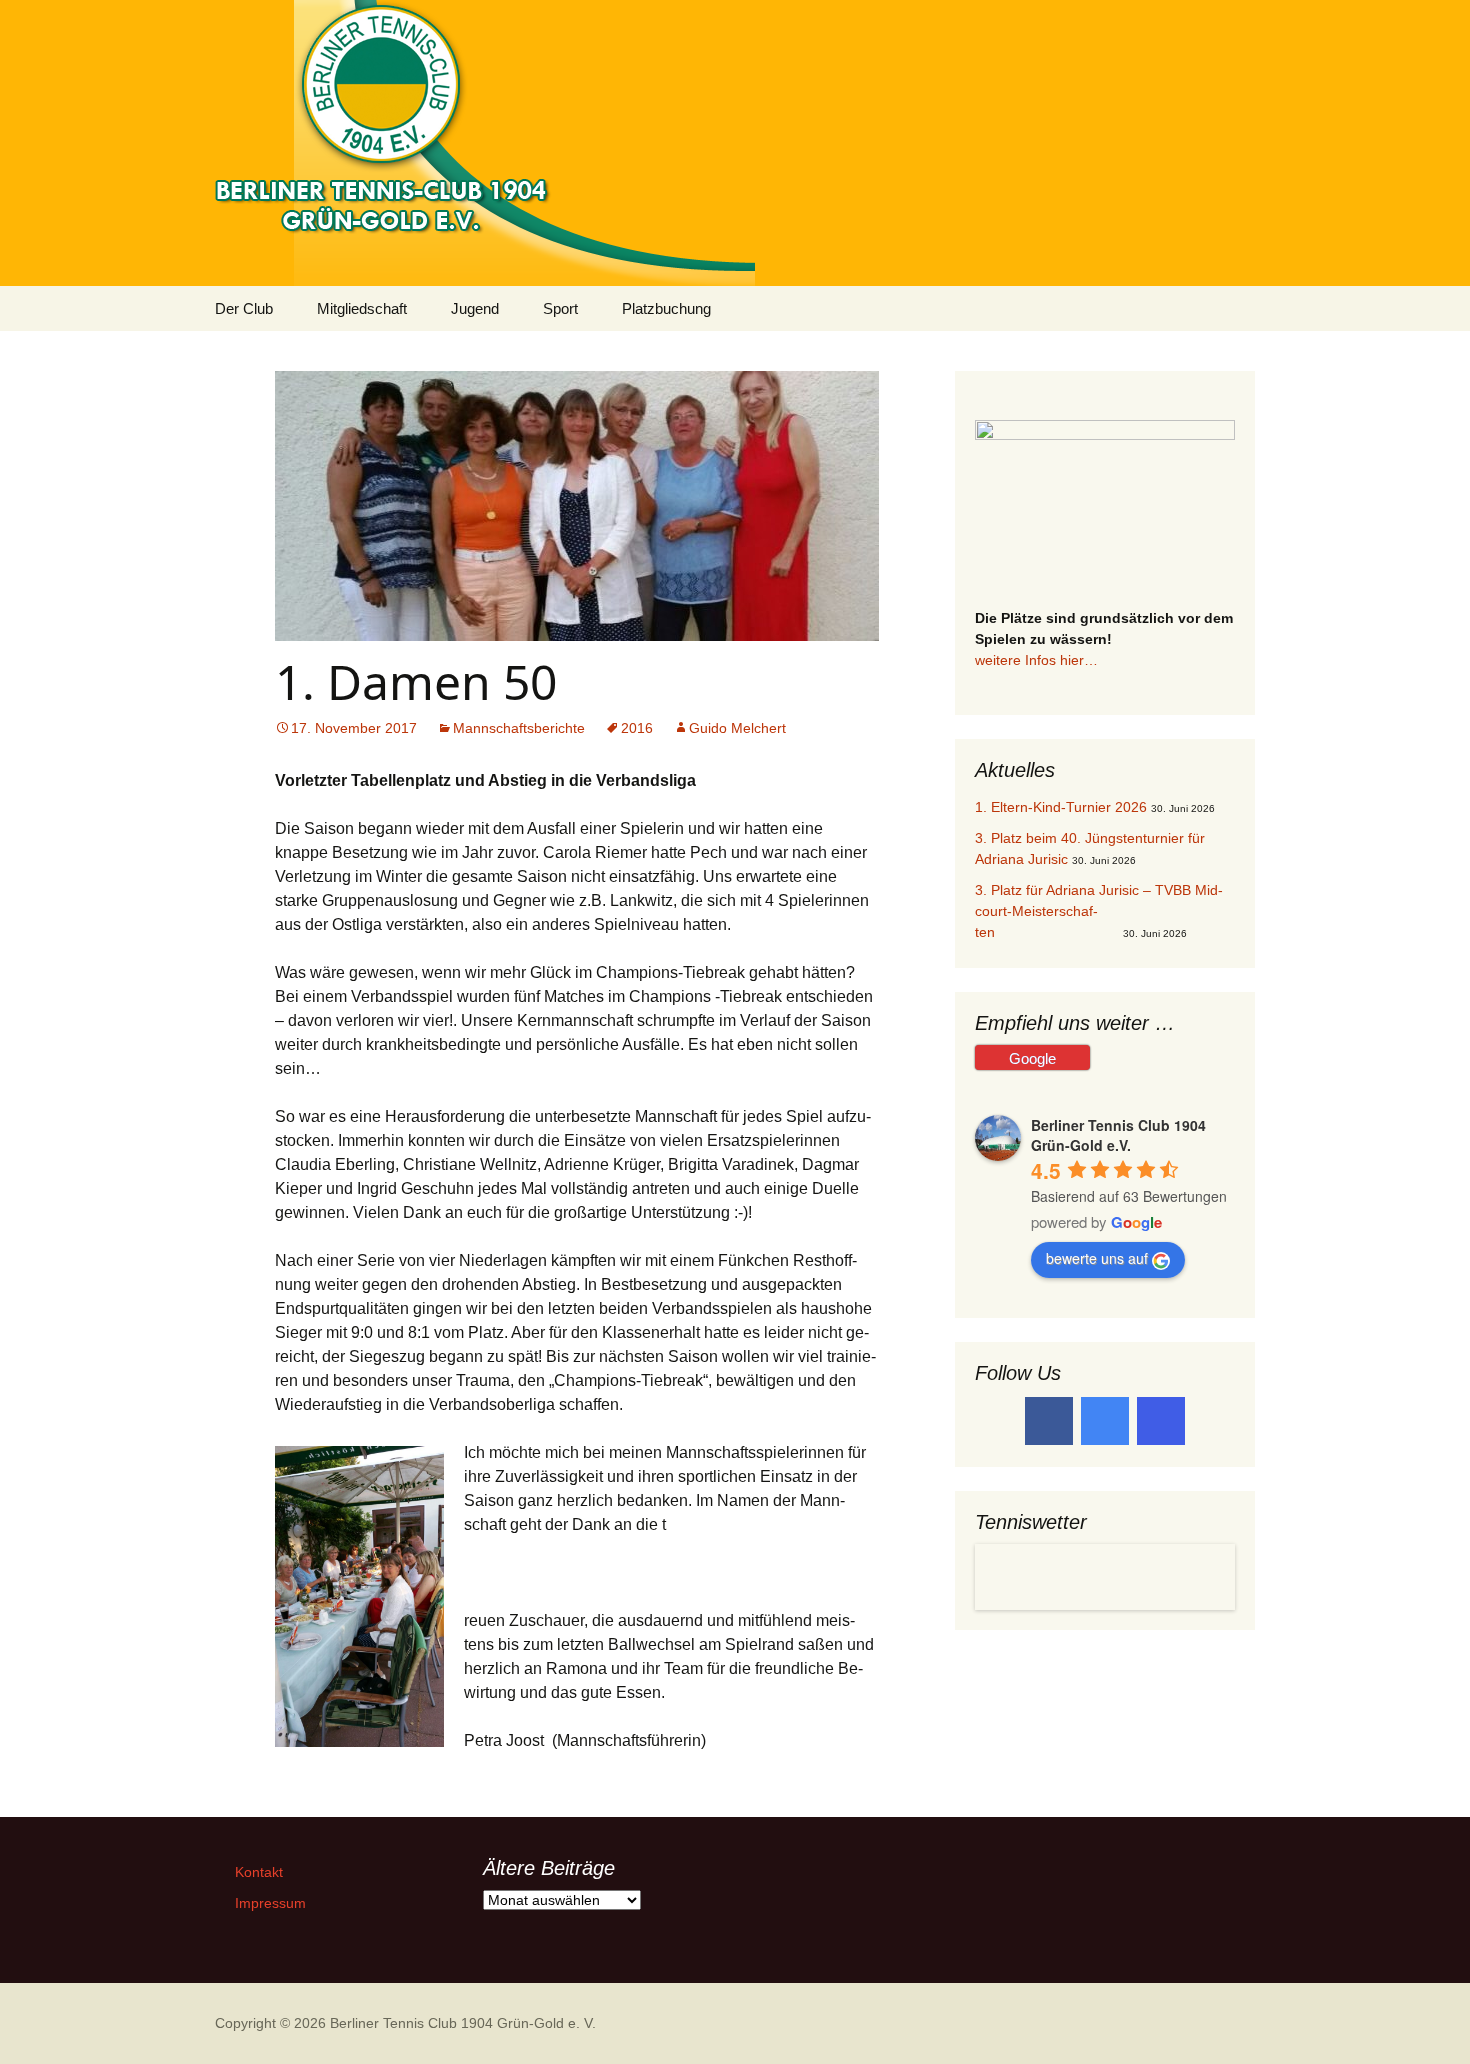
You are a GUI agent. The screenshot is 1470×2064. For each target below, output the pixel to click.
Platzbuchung (666, 308)
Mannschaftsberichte (519, 728)
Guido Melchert (737, 728)
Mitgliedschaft (362, 308)
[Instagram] (1161, 1421)
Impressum (270, 1903)
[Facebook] (1049, 1421)
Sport (560, 308)
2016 (637, 728)
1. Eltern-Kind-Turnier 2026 (1061, 807)
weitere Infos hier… (1036, 660)
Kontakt (259, 1872)
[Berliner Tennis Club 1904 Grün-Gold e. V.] (735, 143)
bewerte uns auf (1097, 1258)
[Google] (1105, 1421)
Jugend (475, 308)
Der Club (244, 308)
